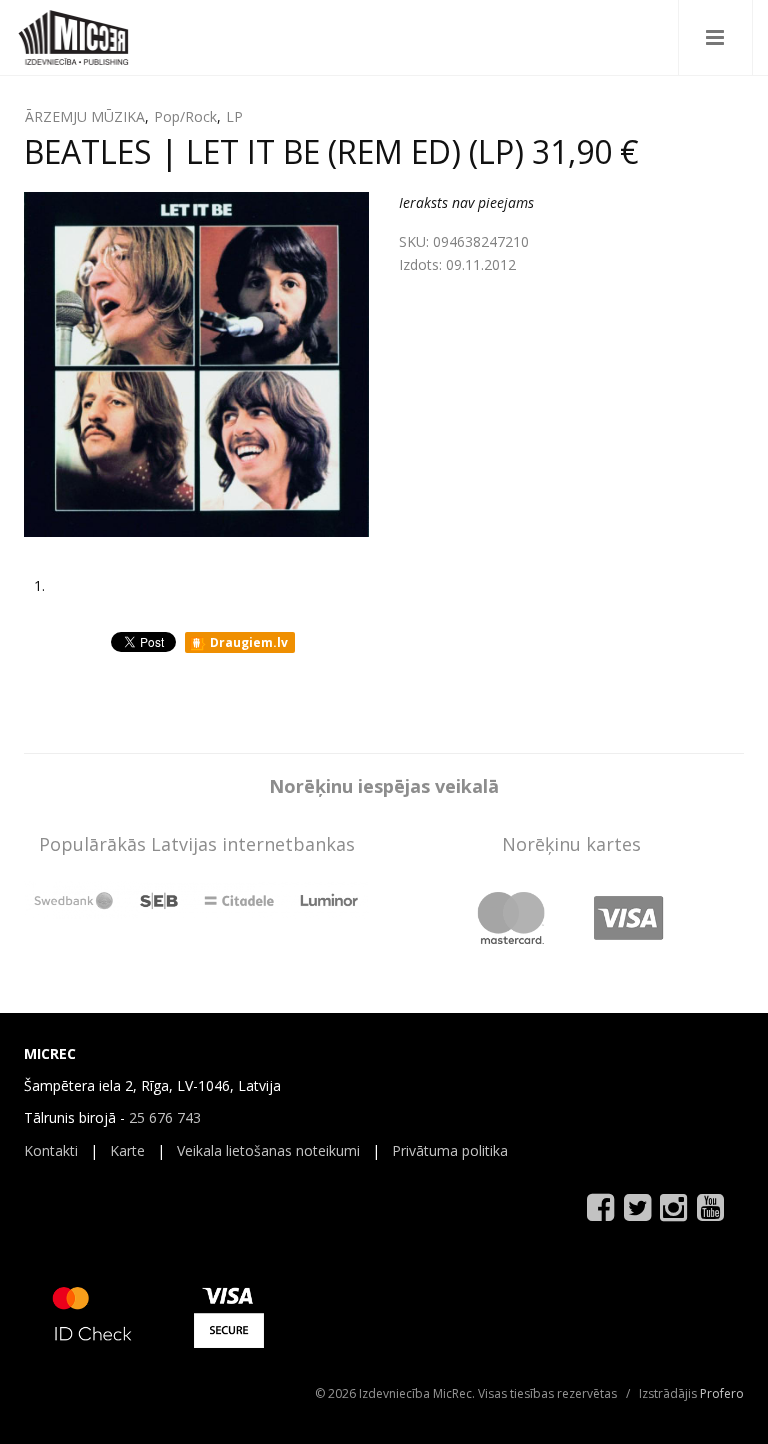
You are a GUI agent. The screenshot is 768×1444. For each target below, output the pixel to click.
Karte (127, 1150)
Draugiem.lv (247, 642)
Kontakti (51, 1150)
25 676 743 (165, 1117)
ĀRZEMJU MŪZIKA (85, 116)
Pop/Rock (185, 116)
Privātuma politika (450, 1150)
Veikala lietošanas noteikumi (268, 1150)
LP (234, 116)
